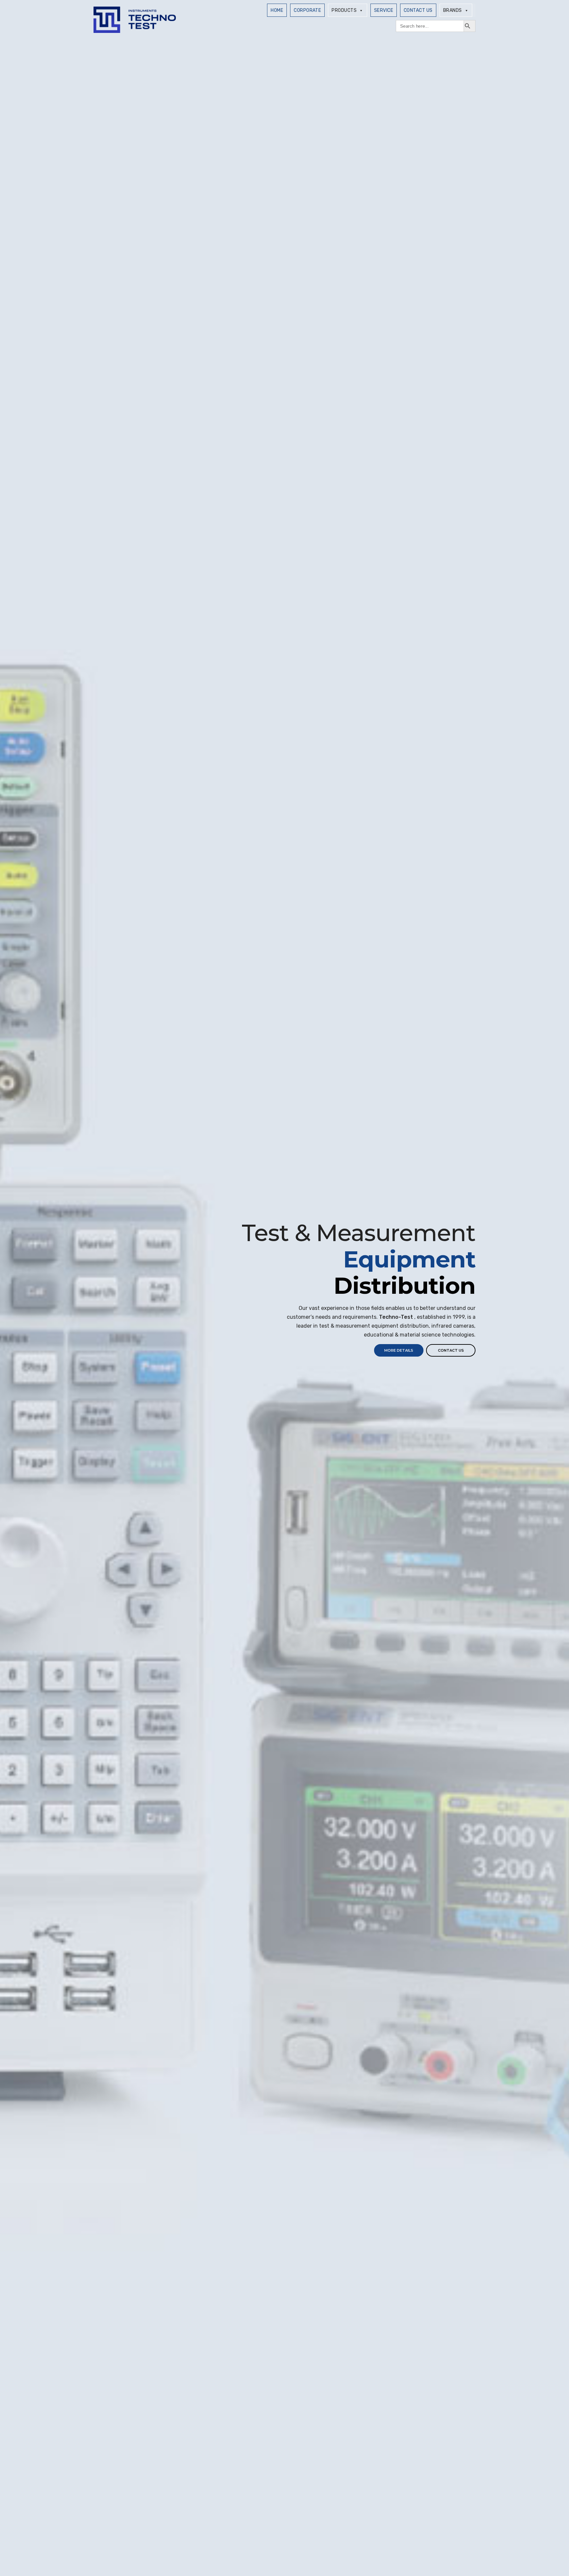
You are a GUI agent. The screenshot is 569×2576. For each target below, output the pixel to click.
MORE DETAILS (399, 1350)
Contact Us (418, 10)
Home (277, 10)
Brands (453, 10)
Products (344, 10)
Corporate (307, 10)
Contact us (451, 1350)
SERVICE (384, 10)
